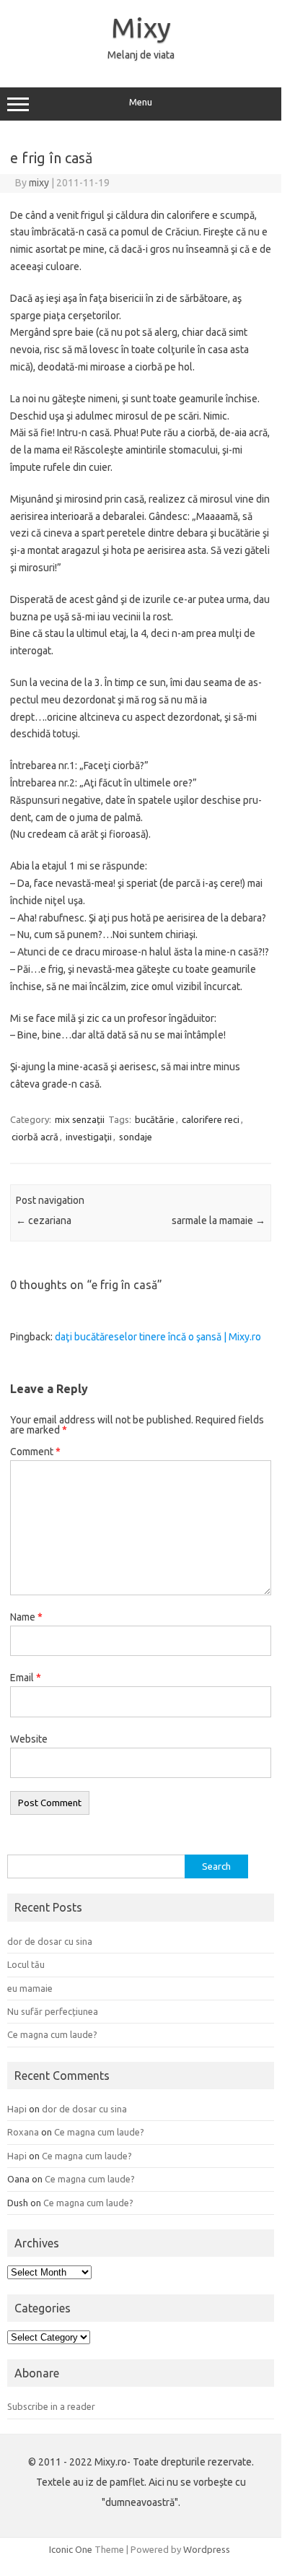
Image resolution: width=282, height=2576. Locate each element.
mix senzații (80, 1119)
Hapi (17, 2109)
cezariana (44, 1220)
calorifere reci (211, 1119)
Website (29, 1739)
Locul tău (26, 1964)
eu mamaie (30, 1988)
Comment (35, 1452)
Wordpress (207, 2549)
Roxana (23, 2132)
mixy (39, 183)
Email (26, 1678)
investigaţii (89, 1137)
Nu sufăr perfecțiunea (53, 2011)
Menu (141, 102)
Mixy (141, 27)
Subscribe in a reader (51, 2406)
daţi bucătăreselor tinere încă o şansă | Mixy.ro (158, 1337)
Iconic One (71, 2549)
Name (26, 1617)
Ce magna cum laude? (52, 2034)
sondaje (136, 1137)
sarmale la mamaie (219, 1220)
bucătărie (155, 1119)
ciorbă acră (35, 1137)
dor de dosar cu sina (50, 1941)
